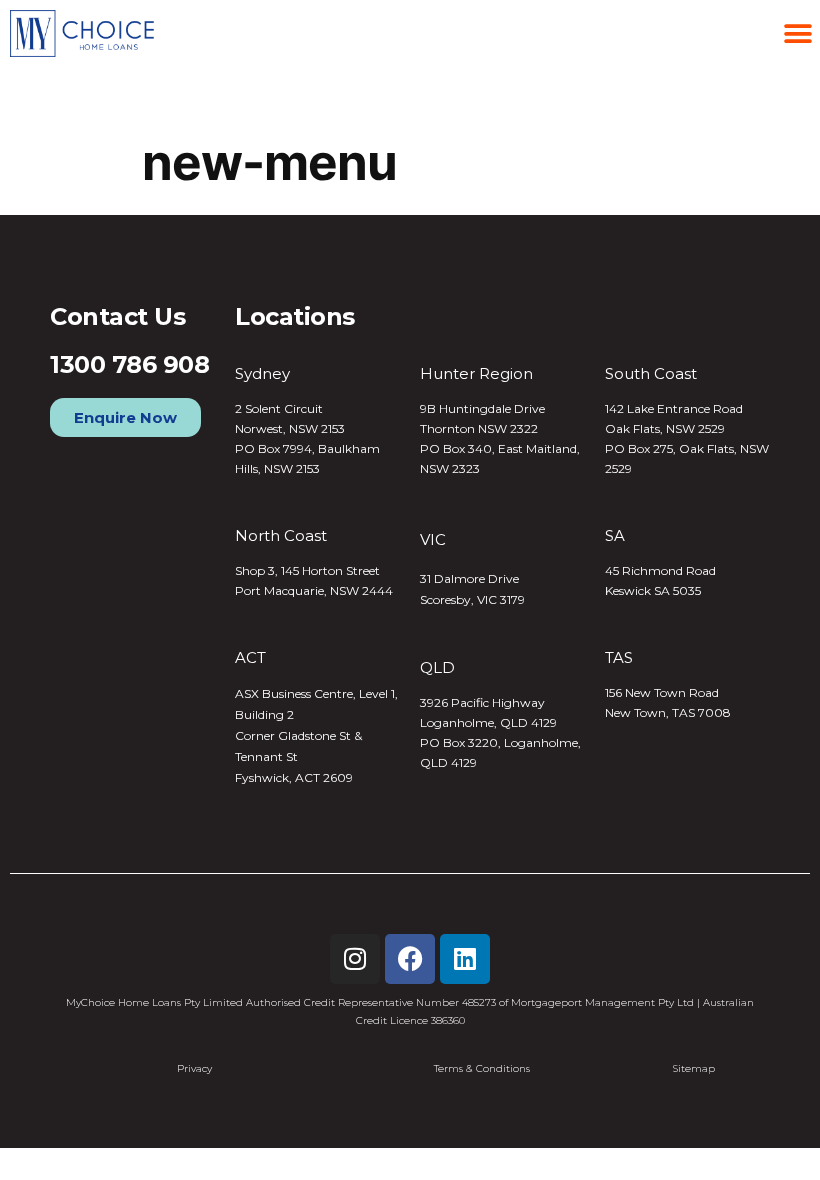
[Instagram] (355, 959)
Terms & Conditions (482, 1068)
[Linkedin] (465, 959)
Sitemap (694, 1068)
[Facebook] (410, 959)
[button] (797, 33)
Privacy (194, 1068)
